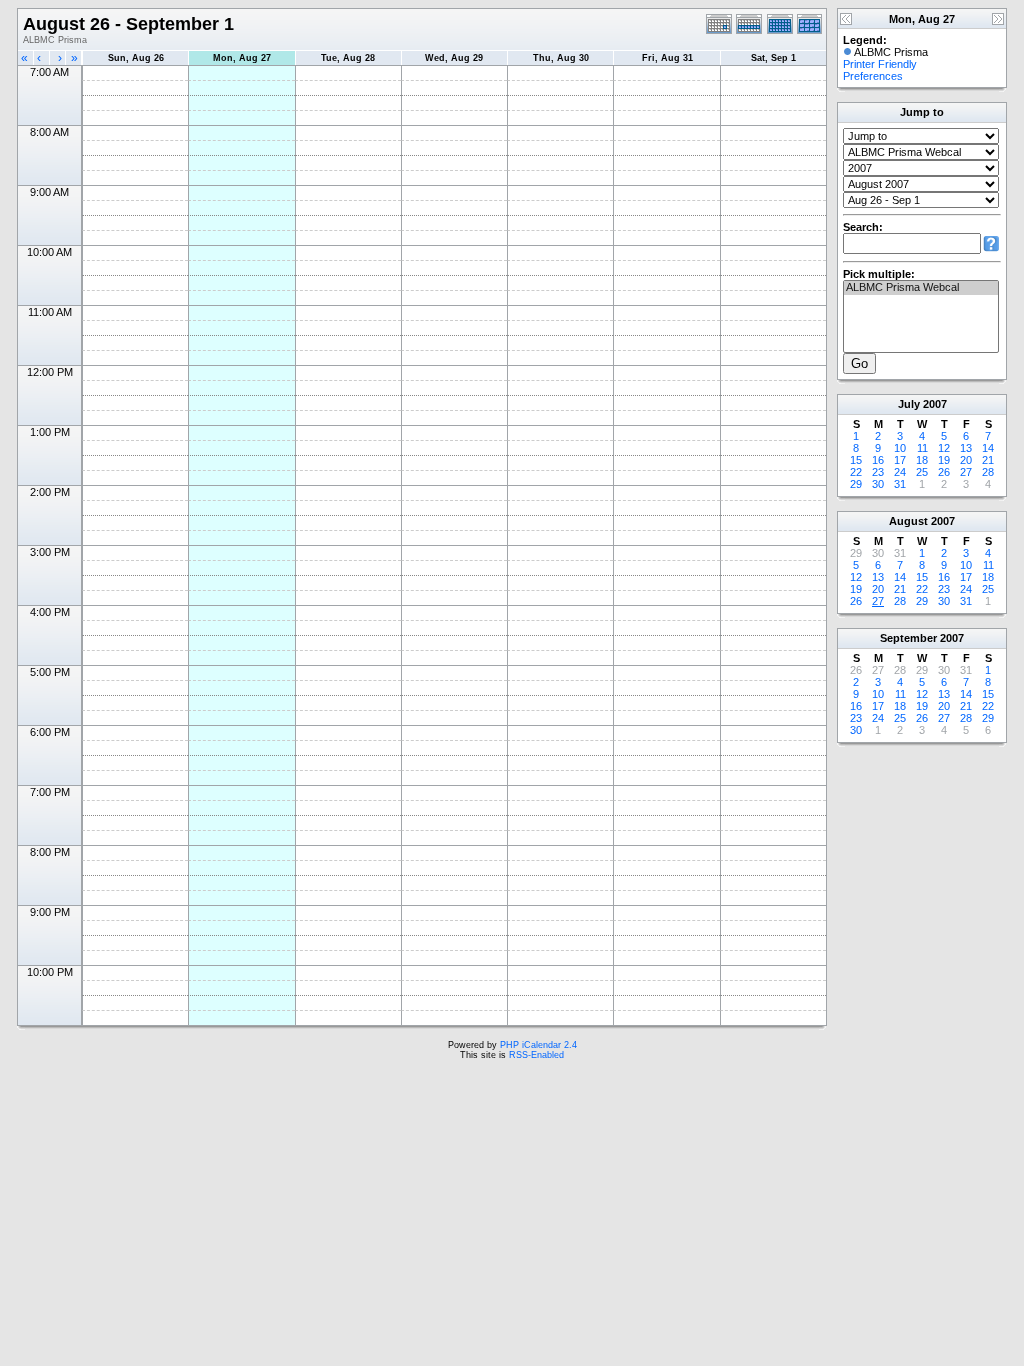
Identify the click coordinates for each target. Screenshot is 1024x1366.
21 (988, 460)
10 (900, 448)
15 (856, 460)
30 (878, 484)
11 (922, 448)
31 (900, 484)
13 (966, 448)
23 (878, 472)
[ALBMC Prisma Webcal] (921, 288)
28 (988, 472)
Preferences (873, 76)
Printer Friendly (880, 64)
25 (922, 472)
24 (900, 472)
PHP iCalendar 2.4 (538, 1045)
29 (856, 484)
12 (944, 448)
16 (878, 460)
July (909, 404)
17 (900, 460)
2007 (935, 404)
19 (944, 460)
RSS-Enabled (536, 1055)
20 (966, 460)
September (908, 638)
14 (988, 448)
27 (966, 472)
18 (922, 460)
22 (856, 472)
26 (944, 472)
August (908, 521)
